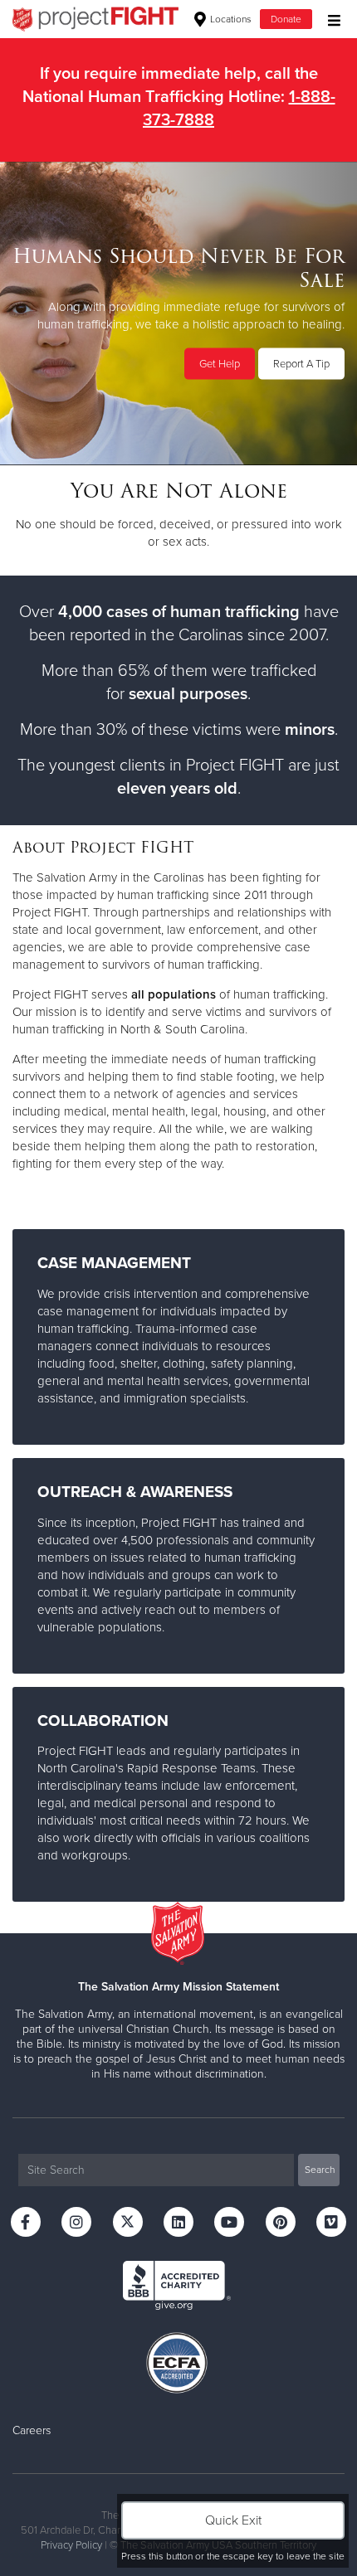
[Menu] (330, 19)
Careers (32, 2430)
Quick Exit (233, 2520)
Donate (286, 19)
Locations (230, 19)
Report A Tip (301, 364)
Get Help (220, 364)
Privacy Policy (71, 2545)
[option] (178, 313)
